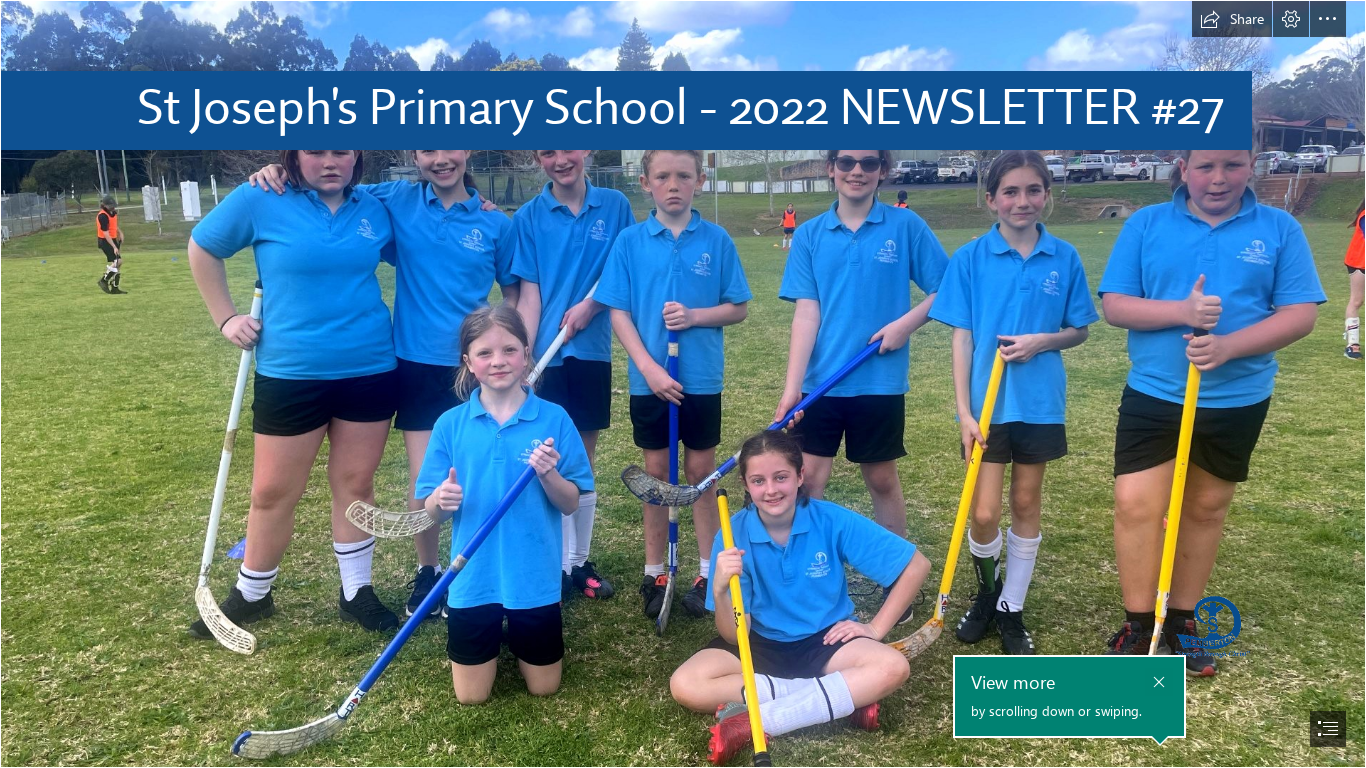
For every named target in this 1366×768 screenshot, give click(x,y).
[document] (683, 384)
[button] (1232, 19)
